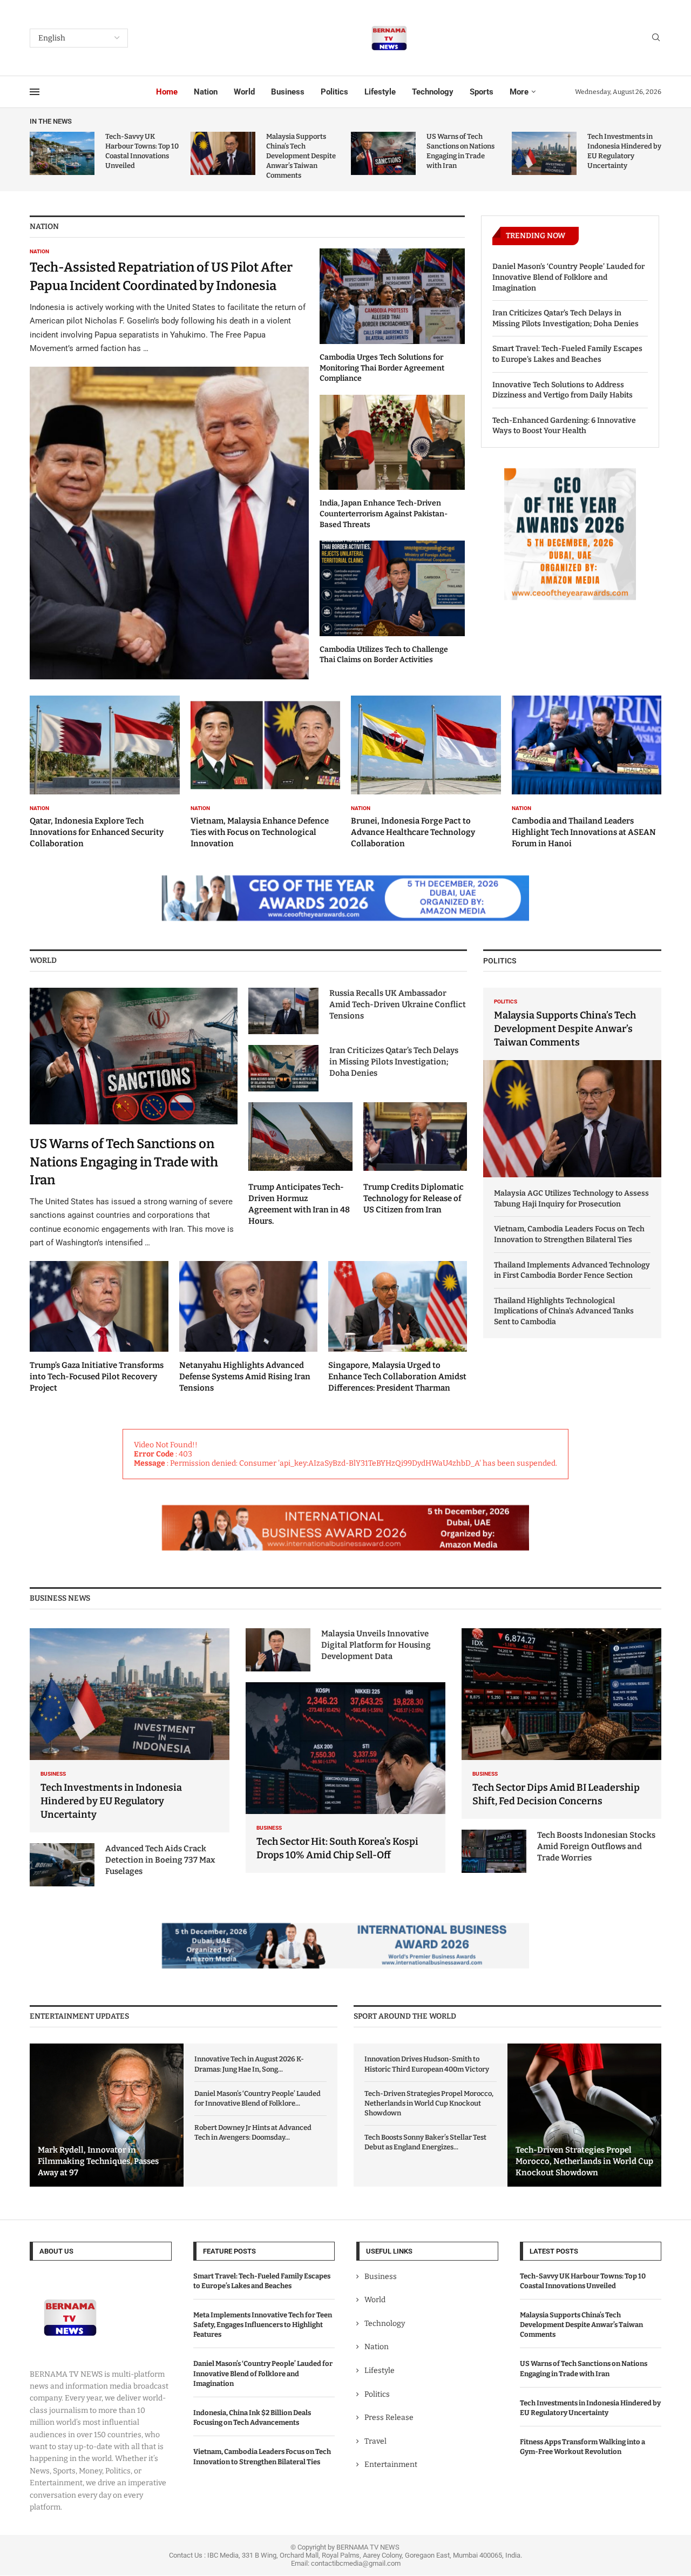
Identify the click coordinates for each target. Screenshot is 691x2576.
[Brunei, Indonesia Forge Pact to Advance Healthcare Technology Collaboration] (426, 772)
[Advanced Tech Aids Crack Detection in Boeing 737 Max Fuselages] (62, 1865)
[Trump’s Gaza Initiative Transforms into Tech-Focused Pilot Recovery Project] (99, 1328)
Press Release (389, 2417)
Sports (482, 92)
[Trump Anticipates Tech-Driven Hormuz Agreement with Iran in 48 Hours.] (300, 1164)
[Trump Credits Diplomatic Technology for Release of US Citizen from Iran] (415, 1159)
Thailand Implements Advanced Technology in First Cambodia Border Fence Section (572, 1270)
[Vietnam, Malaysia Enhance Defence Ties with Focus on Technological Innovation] (266, 772)
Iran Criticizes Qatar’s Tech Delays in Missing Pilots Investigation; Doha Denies (565, 318)
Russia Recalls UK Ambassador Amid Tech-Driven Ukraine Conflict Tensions (398, 1004)
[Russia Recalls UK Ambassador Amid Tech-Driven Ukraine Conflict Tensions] (283, 1011)
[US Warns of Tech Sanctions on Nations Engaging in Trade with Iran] (383, 153)
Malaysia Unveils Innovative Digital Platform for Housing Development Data (376, 1645)
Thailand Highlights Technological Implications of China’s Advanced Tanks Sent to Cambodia (564, 1311)
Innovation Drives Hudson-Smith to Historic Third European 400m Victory (427, 2064)
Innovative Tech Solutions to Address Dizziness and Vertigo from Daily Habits (563, 390)
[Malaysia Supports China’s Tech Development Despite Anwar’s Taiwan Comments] (223, 153)
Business (288, 92)
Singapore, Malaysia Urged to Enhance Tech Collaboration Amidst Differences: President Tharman (397, 1377)
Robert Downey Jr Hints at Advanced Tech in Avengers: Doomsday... (253, 2132)
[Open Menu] (35, 92)
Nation (206, 92)
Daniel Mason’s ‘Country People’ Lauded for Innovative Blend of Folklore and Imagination (568, 277)
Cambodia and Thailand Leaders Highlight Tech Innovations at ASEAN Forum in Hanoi (584, 832)
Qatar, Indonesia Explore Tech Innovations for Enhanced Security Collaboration (97, 832)
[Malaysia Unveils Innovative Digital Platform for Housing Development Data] (278, 1650)
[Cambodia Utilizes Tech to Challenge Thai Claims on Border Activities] (392, 603)
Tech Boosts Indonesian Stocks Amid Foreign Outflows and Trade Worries (596, 1846)
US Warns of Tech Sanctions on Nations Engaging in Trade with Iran (124, 1162)
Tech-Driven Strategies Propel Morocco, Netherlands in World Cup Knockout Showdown (429, 2103)
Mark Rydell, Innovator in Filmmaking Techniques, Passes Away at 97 (98, 2161)
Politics (334, 92)
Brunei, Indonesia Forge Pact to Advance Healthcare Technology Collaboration (413, 832)
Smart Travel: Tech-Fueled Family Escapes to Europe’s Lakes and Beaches (567, 354)
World (244, 92)
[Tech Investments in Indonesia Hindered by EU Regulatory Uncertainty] (544, 153)
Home (167, 92)
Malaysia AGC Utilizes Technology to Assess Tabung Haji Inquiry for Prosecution (571, 1199)
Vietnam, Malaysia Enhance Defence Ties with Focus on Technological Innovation (260, 832)
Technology (433, 92)
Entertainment (391, 2465)
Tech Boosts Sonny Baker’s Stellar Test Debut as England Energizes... (425, 2142)
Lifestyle (380, 92)
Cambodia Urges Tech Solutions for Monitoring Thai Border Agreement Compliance (382, 368)
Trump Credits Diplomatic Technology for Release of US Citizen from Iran (414, 1198)
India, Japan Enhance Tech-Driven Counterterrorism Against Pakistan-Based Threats (384, 514)
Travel (375, 2441)
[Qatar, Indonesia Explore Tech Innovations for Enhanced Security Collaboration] (105, 772)
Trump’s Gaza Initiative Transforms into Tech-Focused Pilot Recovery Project (97, 1377)
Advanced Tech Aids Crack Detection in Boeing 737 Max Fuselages (160, 1860)
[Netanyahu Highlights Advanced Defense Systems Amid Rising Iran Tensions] (249, 1328)
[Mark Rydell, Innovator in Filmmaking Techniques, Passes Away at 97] (107, 2115)
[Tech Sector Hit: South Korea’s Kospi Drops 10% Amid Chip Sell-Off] (345, 1778)
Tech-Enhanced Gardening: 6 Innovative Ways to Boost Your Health (564, 426)
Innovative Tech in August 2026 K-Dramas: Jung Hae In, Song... (249, 2064)
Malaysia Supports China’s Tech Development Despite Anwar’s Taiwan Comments (301, 156)
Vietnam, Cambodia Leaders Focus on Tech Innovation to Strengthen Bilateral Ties (569, 1234)
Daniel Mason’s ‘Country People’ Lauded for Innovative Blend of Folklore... (258, 2098)
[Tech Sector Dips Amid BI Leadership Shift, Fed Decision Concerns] (561, 1724)
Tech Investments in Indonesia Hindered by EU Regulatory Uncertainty (111, 1801)
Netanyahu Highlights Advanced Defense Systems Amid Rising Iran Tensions (245, 1377)
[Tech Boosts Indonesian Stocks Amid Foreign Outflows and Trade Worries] (494, 1851)
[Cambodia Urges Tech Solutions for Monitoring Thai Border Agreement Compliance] (392, 316)
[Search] (656, 38)
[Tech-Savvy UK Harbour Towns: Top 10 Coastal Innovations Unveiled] (62, 153)
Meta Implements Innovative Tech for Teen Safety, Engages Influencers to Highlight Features (263, 2325)
